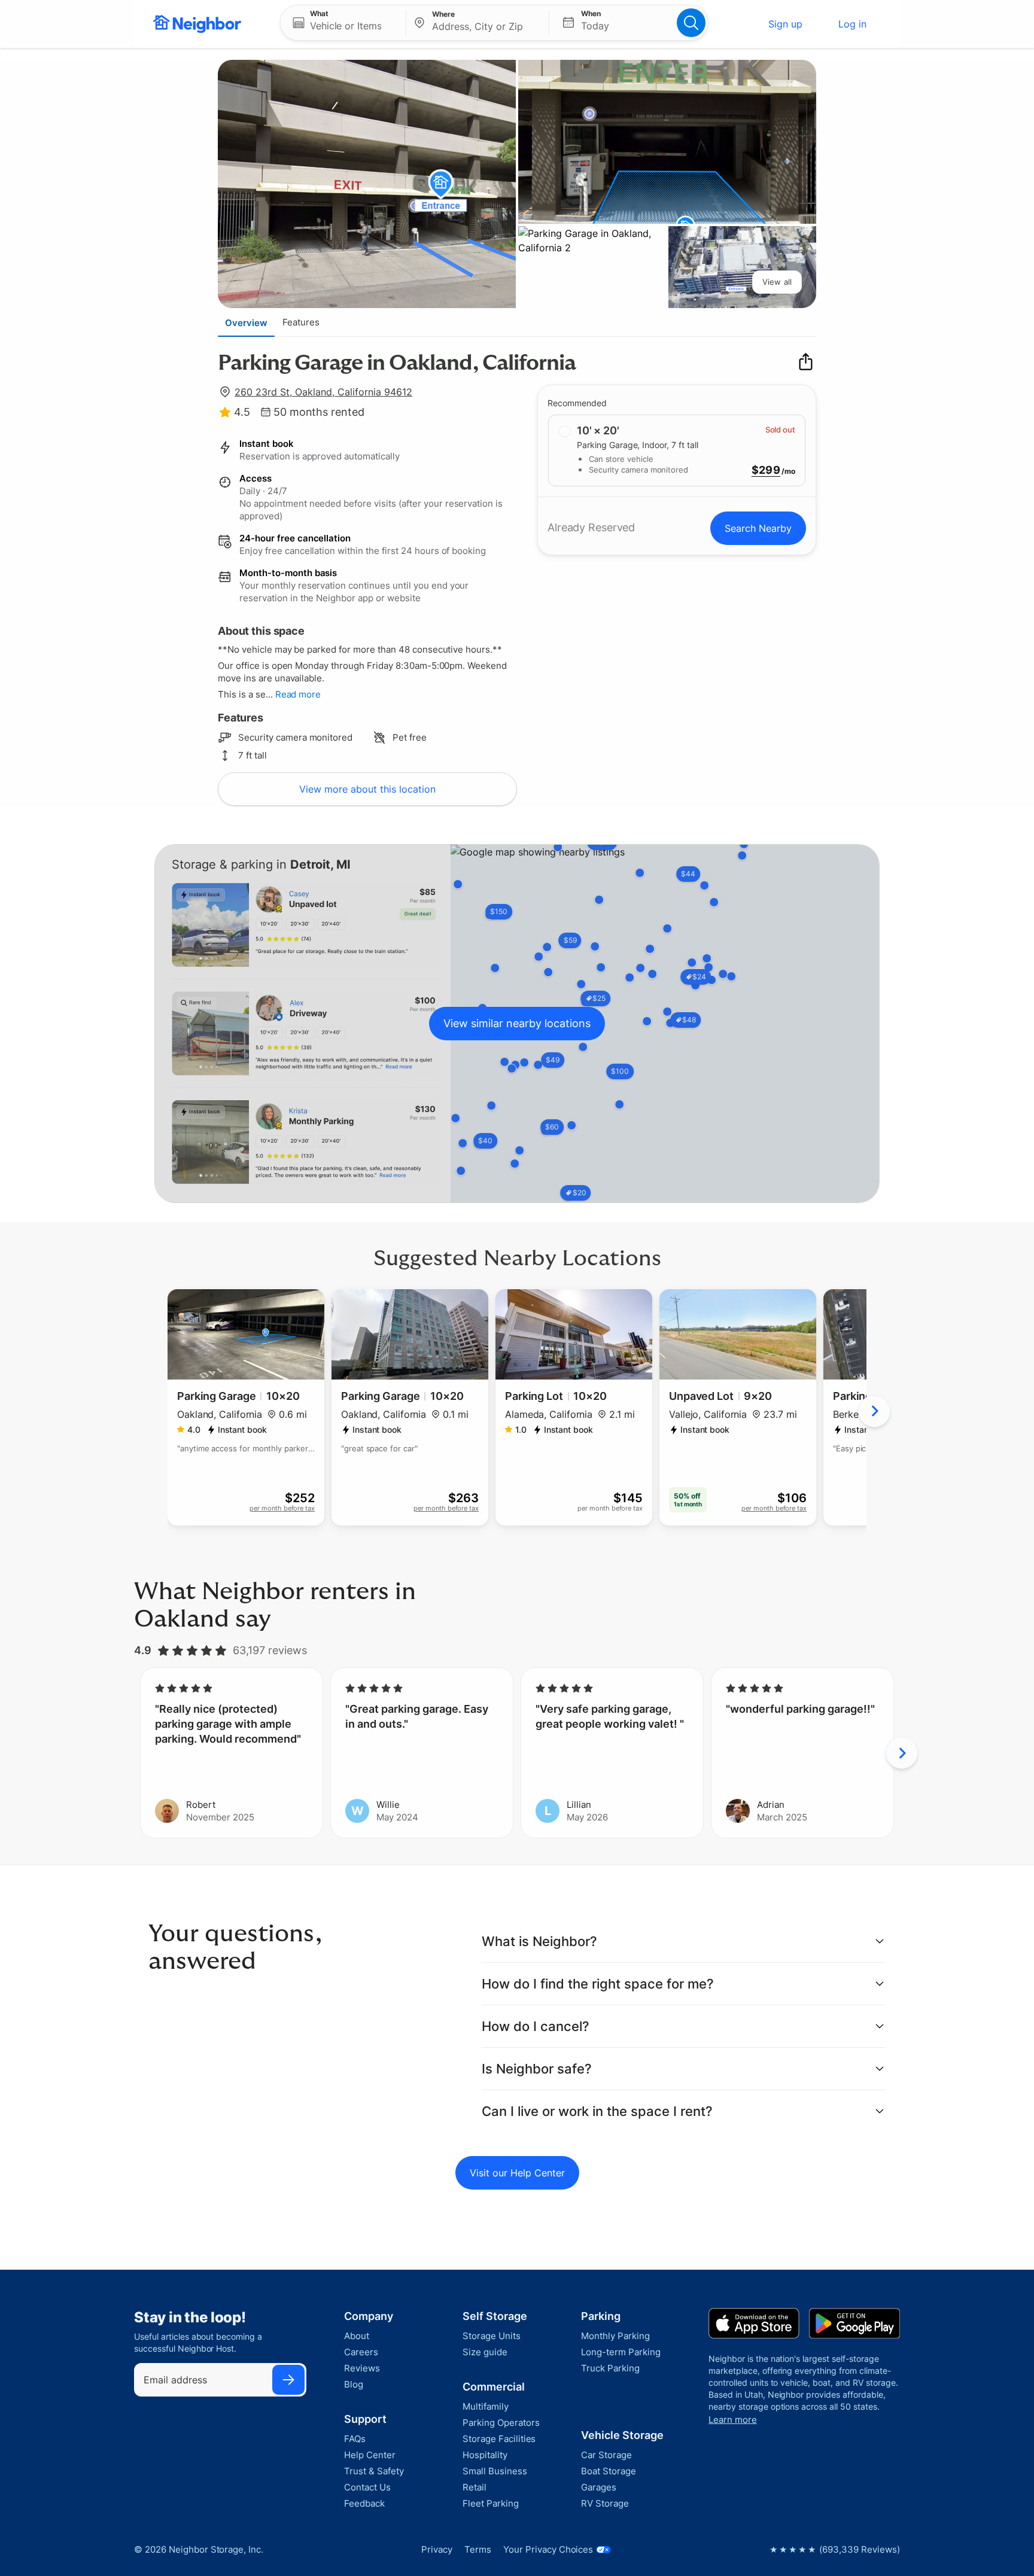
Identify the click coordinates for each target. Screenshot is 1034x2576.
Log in (852, 24)
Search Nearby (758, 528)
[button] (343, 23)
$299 (766, 470)
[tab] (246, 322)
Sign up (785, 24)
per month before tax (282, 1508)
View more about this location (367, 789)
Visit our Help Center (517, 2173)
